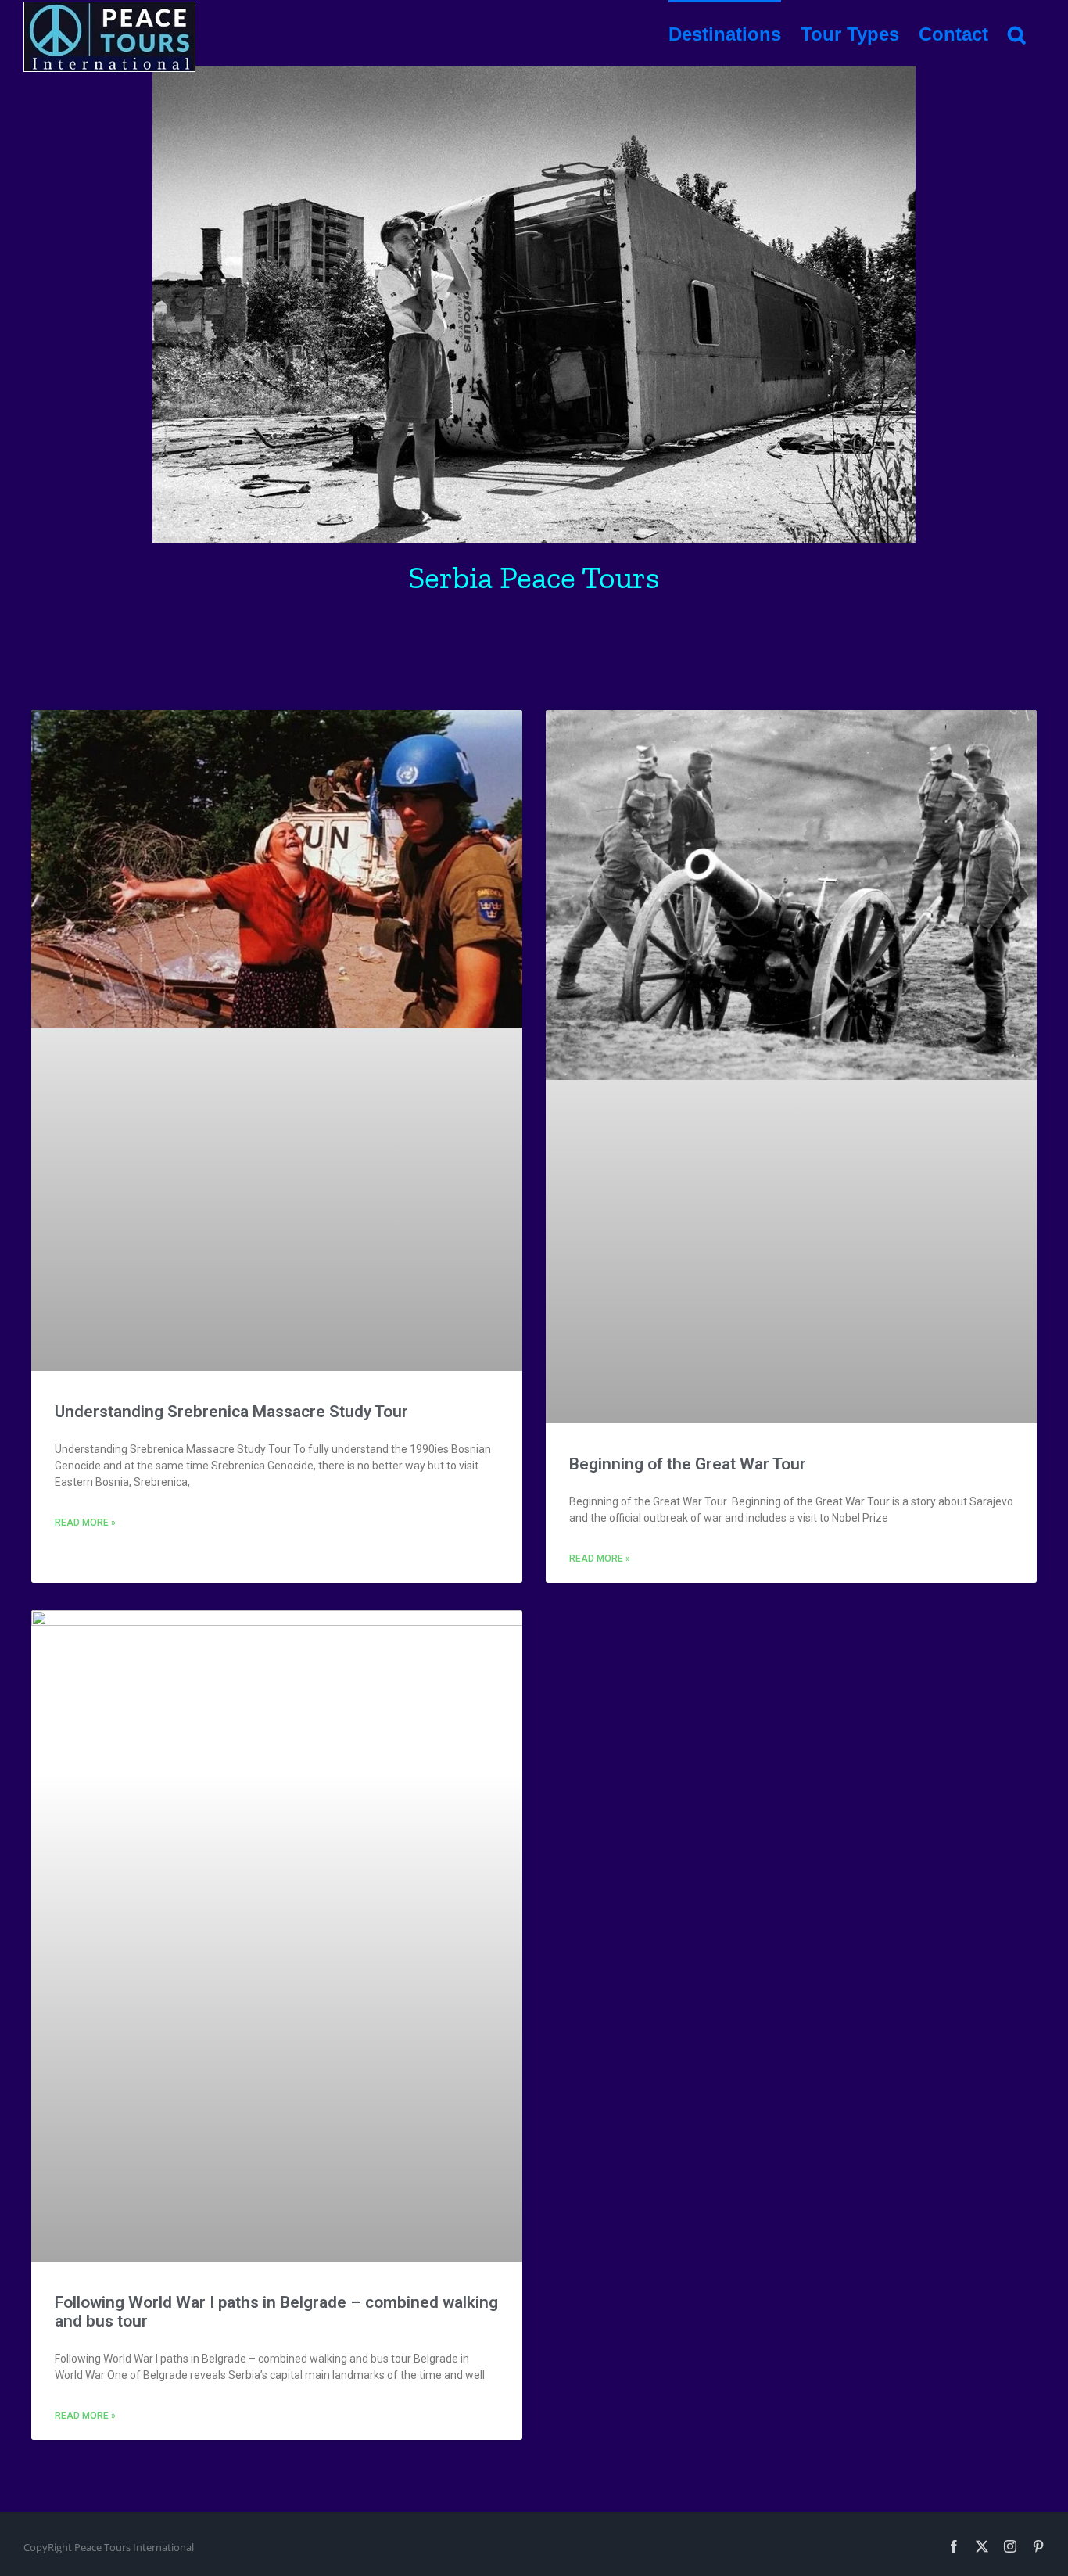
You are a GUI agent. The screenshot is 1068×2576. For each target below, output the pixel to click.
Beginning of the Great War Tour (688, 1464)
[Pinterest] (1038, 2546)
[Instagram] (1010, 2546)
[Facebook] (954, 2546)
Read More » (85, 1523)
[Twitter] (982, 2546)
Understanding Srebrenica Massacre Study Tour (231, 1412)
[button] (1016, 33)
